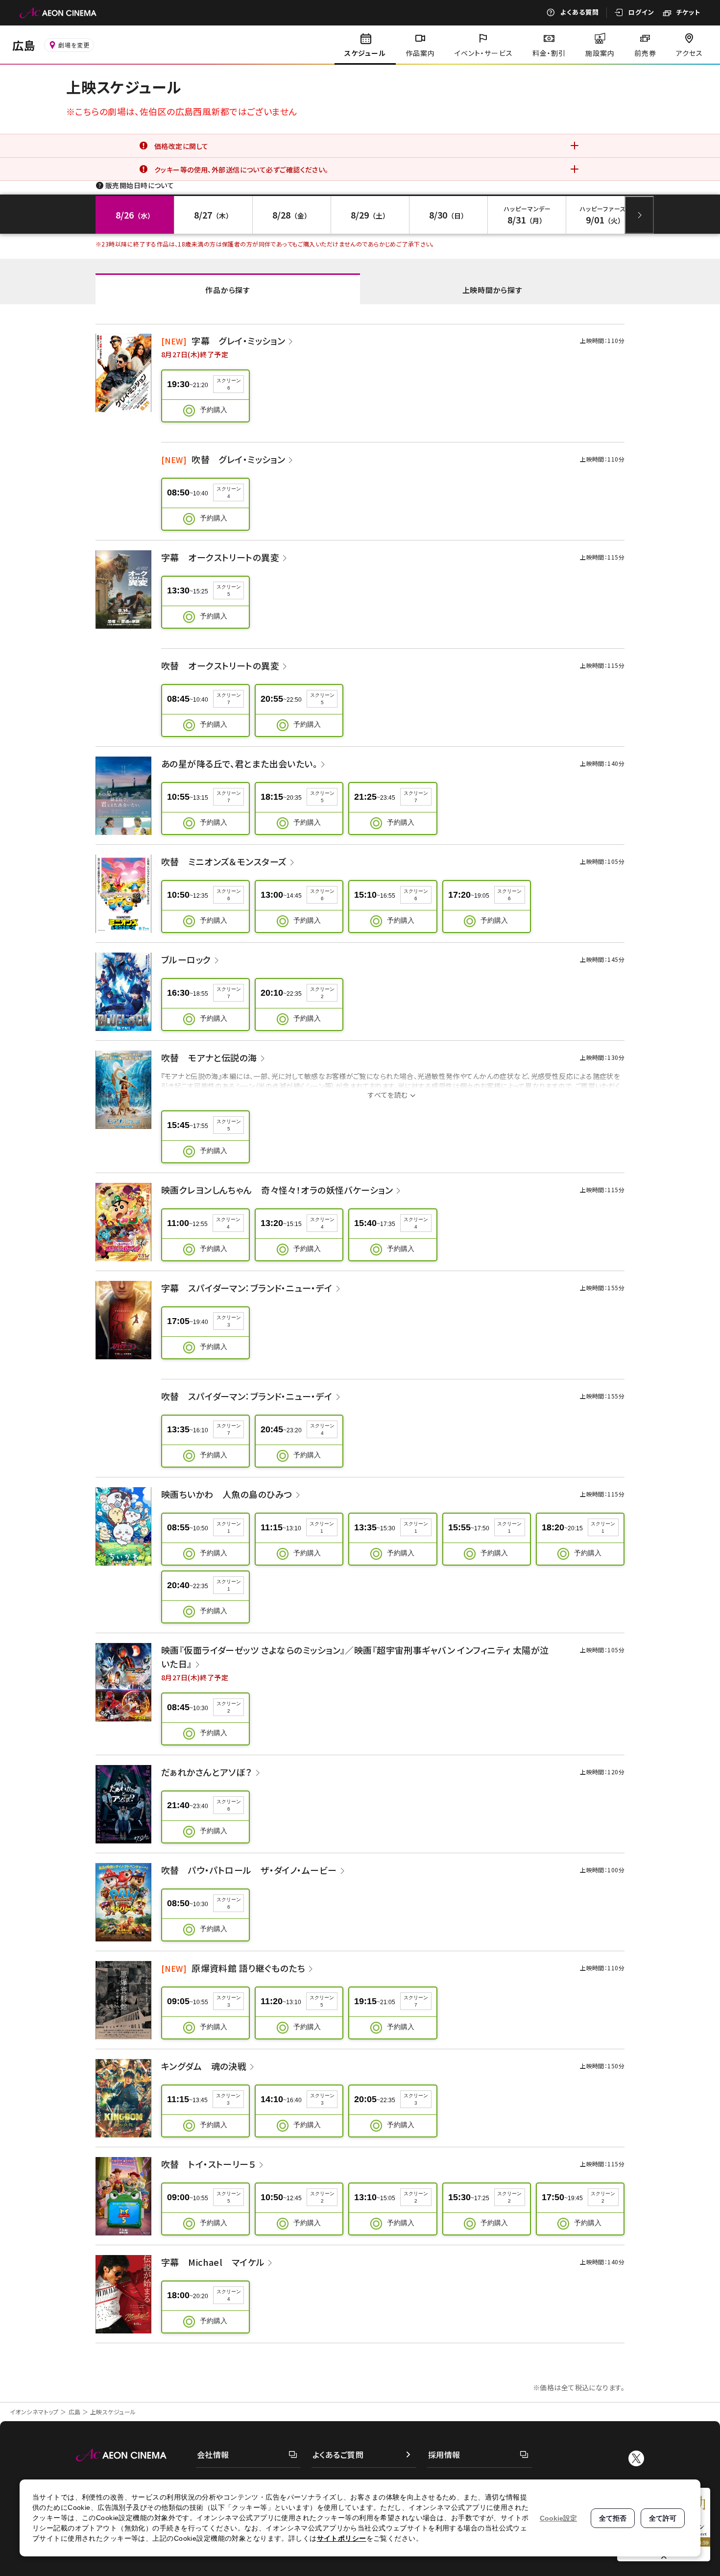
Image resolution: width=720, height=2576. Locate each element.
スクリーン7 (229, 699)
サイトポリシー (342, 2538)
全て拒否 (613, 2518)
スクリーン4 (229, 492)
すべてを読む (388, 1095)
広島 (75, 2412)
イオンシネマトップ (34, 2412)
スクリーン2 (322, 993)
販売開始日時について (140, 185)
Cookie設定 (558, 2518)
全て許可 (663, 2518)
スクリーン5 (229, 590)
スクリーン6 (229, 384)
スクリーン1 (229, 1527)
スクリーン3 (229, 1321)
